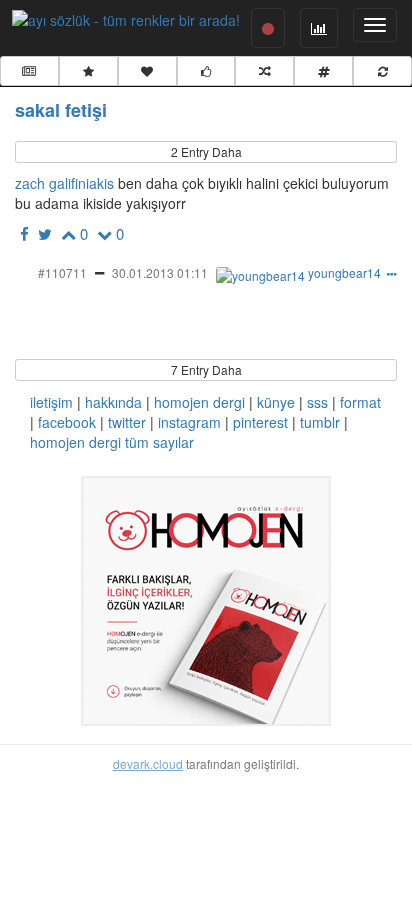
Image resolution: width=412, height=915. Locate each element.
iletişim (51, 402)
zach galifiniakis (64, 183)
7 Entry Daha (206, 369)
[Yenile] (382, 71)
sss (317, 402)
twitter (127, 422)
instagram (189, 422)
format (360, 402)
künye (276, 402)
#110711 (62, 272)
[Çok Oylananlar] (206, 71)
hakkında (113, 402)
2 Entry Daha (206, 151)
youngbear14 (344, 272)
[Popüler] (88, 71)
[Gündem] (29, 71)
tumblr (320, 422)
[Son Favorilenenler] (147, 71)
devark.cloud (148, 763)
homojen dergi (199, 402)
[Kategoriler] (323, 71)
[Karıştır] (264, 71)
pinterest (260, 422)
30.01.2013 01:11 (160, 272)
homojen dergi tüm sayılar (112, 442)
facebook (67, 422)
